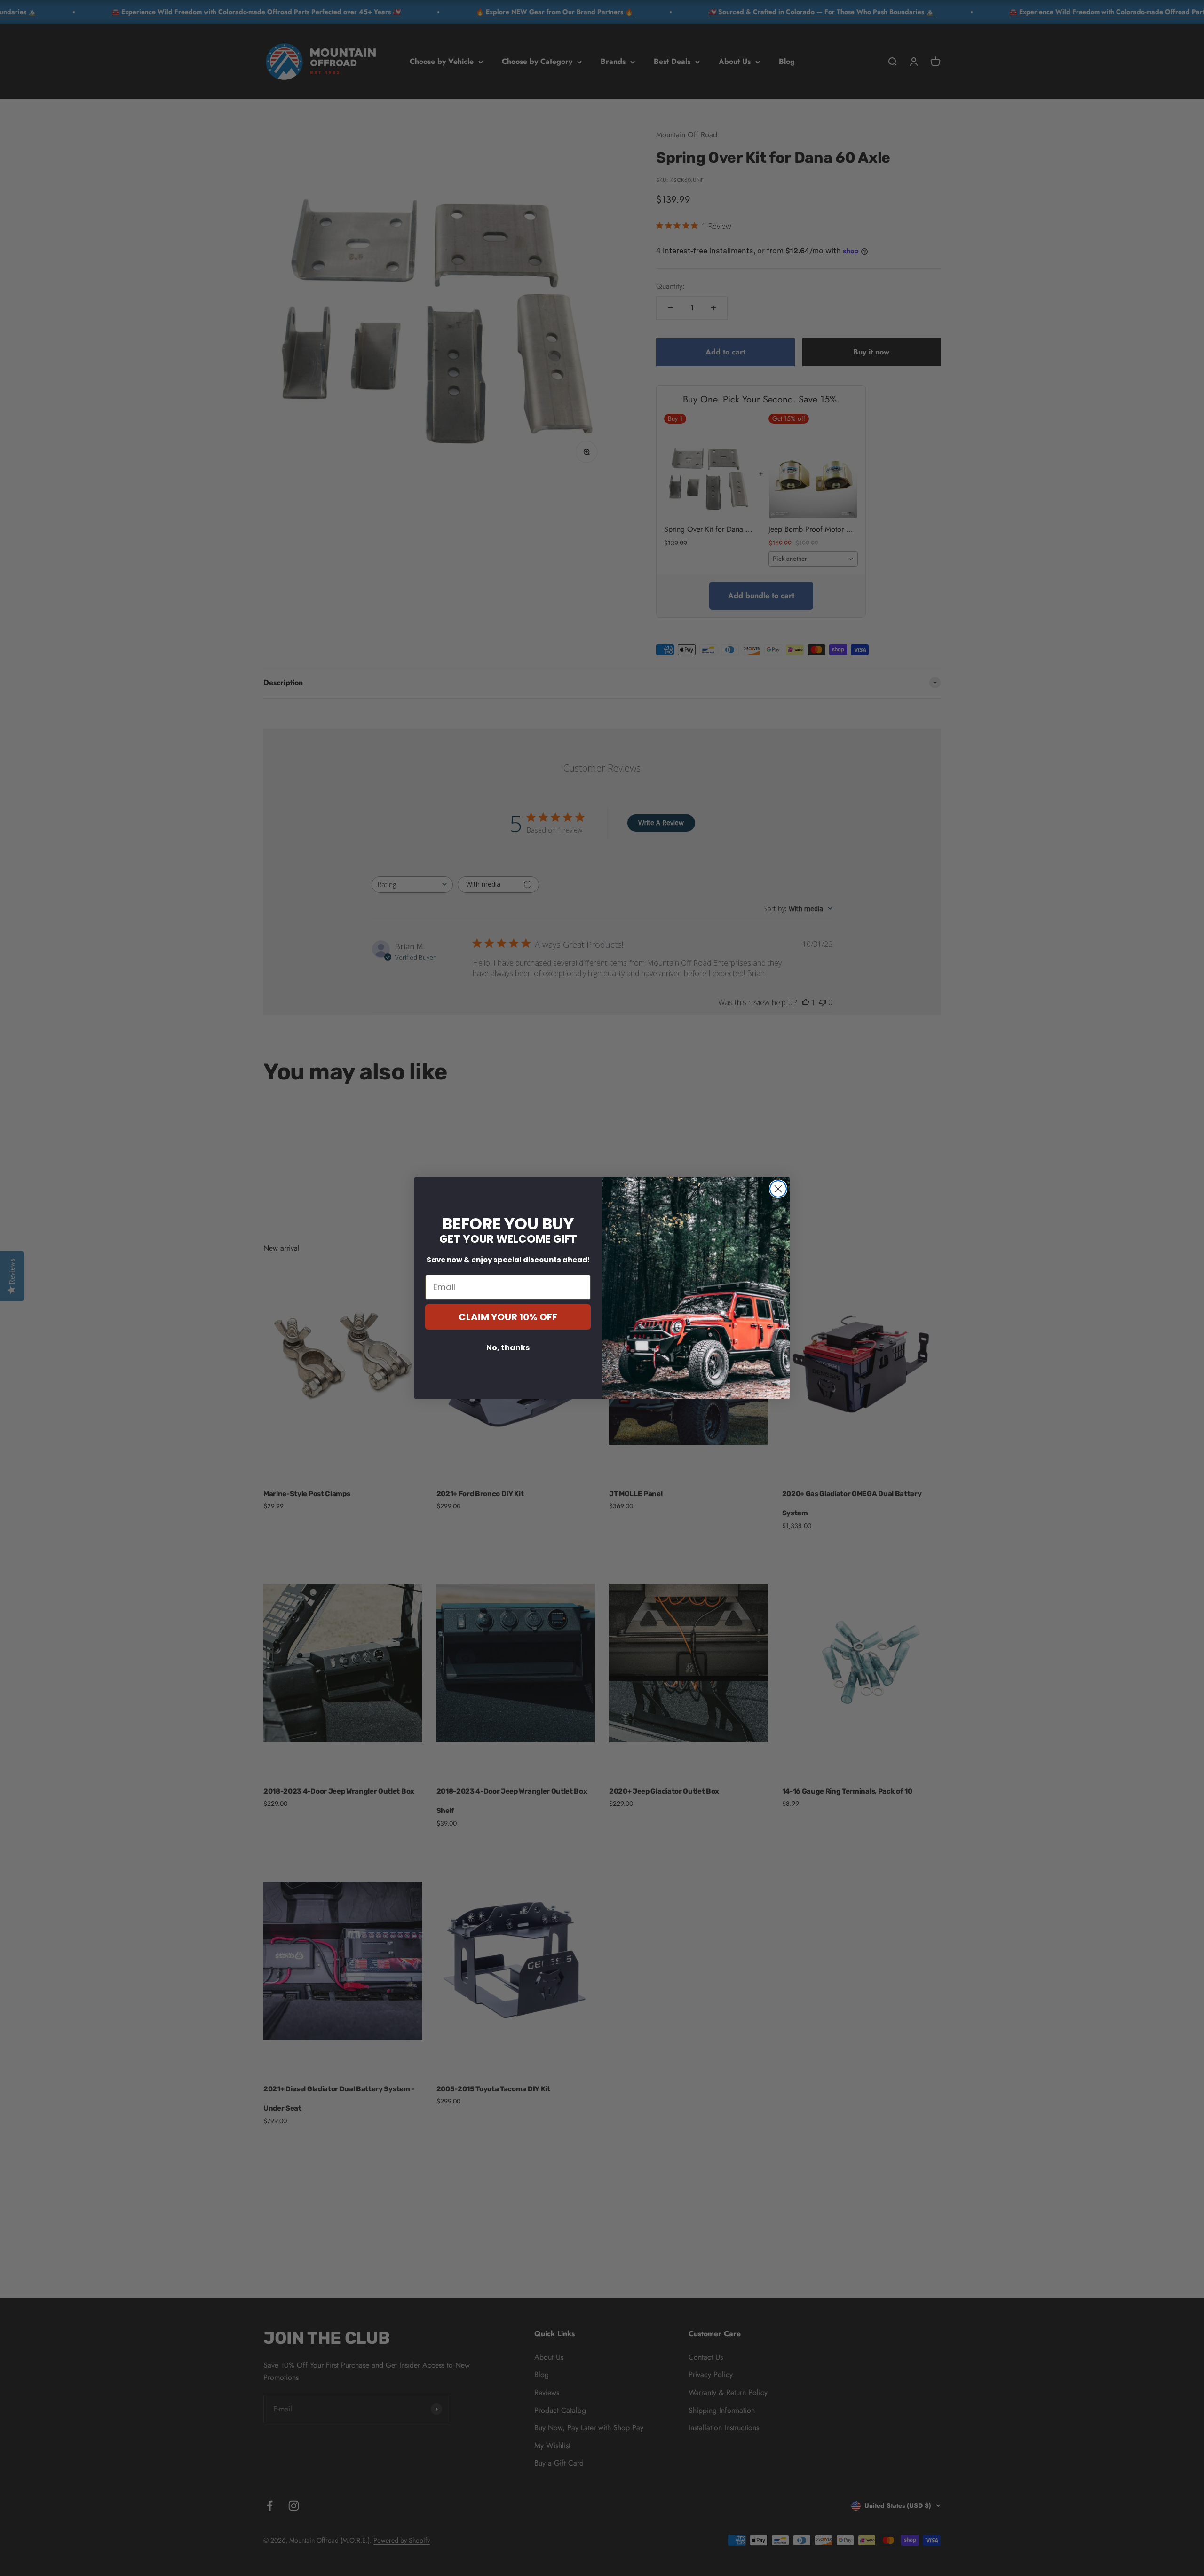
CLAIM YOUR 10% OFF (508, 1317)
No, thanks (508, 1348)
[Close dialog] (778, 1189)
